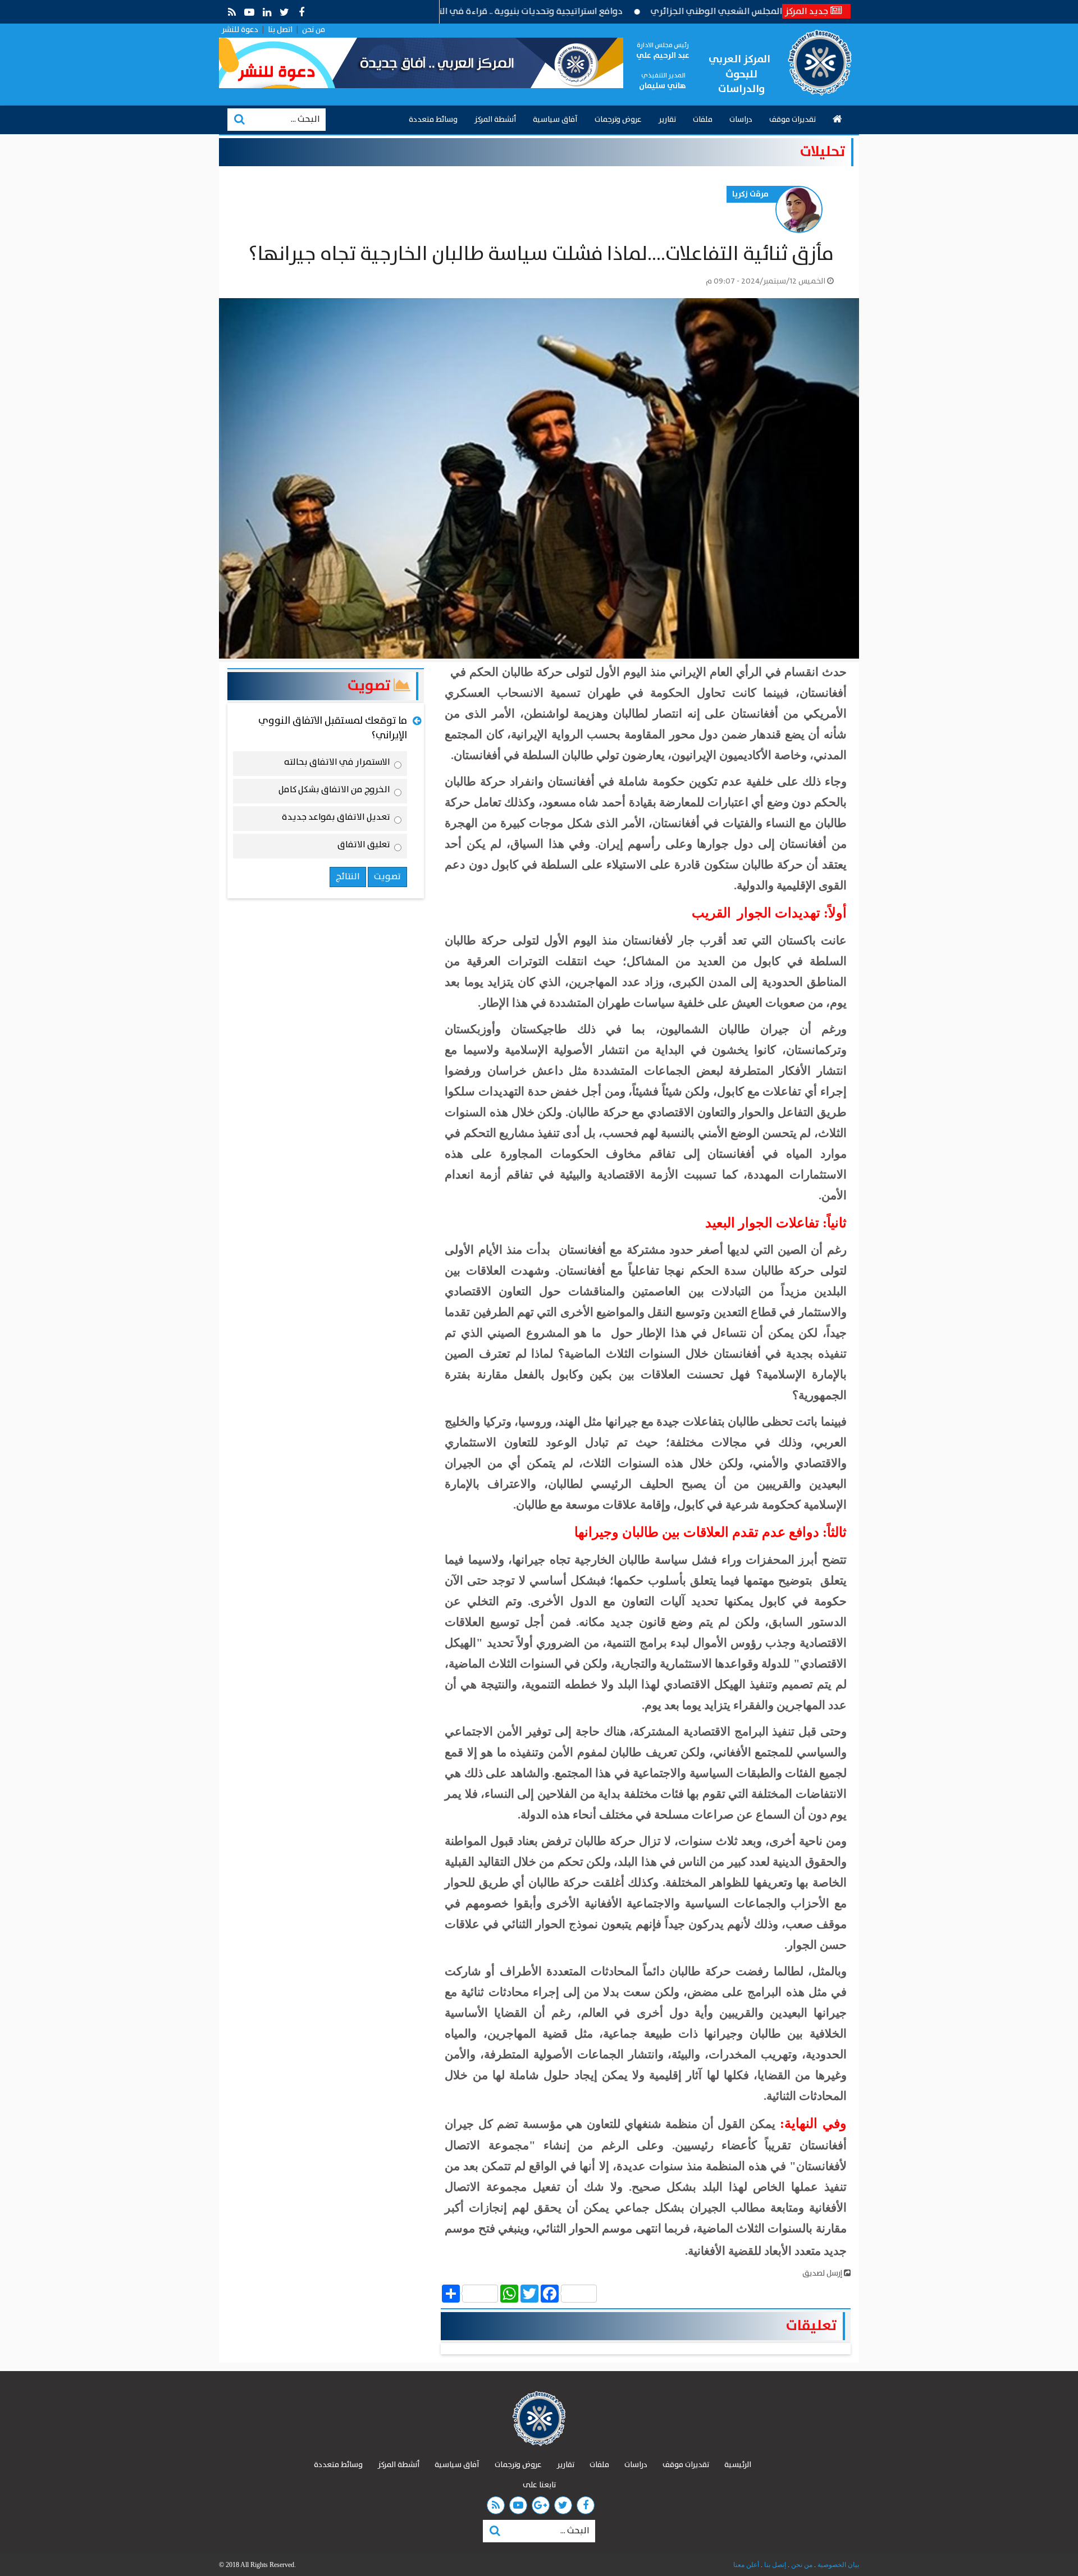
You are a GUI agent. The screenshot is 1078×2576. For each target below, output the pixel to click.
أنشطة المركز (495, 120)
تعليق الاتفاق (364, 847)
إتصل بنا (774, 2565)
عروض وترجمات (618, 120)
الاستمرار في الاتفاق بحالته (337, 764)
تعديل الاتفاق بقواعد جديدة (336, 819)
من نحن (314, 30)
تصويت (371, 686)
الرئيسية (738, 2465)
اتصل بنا (280, 30)
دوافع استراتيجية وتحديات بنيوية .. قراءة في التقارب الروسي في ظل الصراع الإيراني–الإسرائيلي (515, 12)
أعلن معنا (746, 2565)
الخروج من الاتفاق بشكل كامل (334, 792)
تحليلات (823, 152)
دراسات (741, 120)
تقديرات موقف (792, 120)
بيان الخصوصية (837, 2565)
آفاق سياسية (555, 120)
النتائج (348, 877)
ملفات (703, 120)
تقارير (667, 120)
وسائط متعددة (433, 120)
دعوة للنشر (240, 30)
